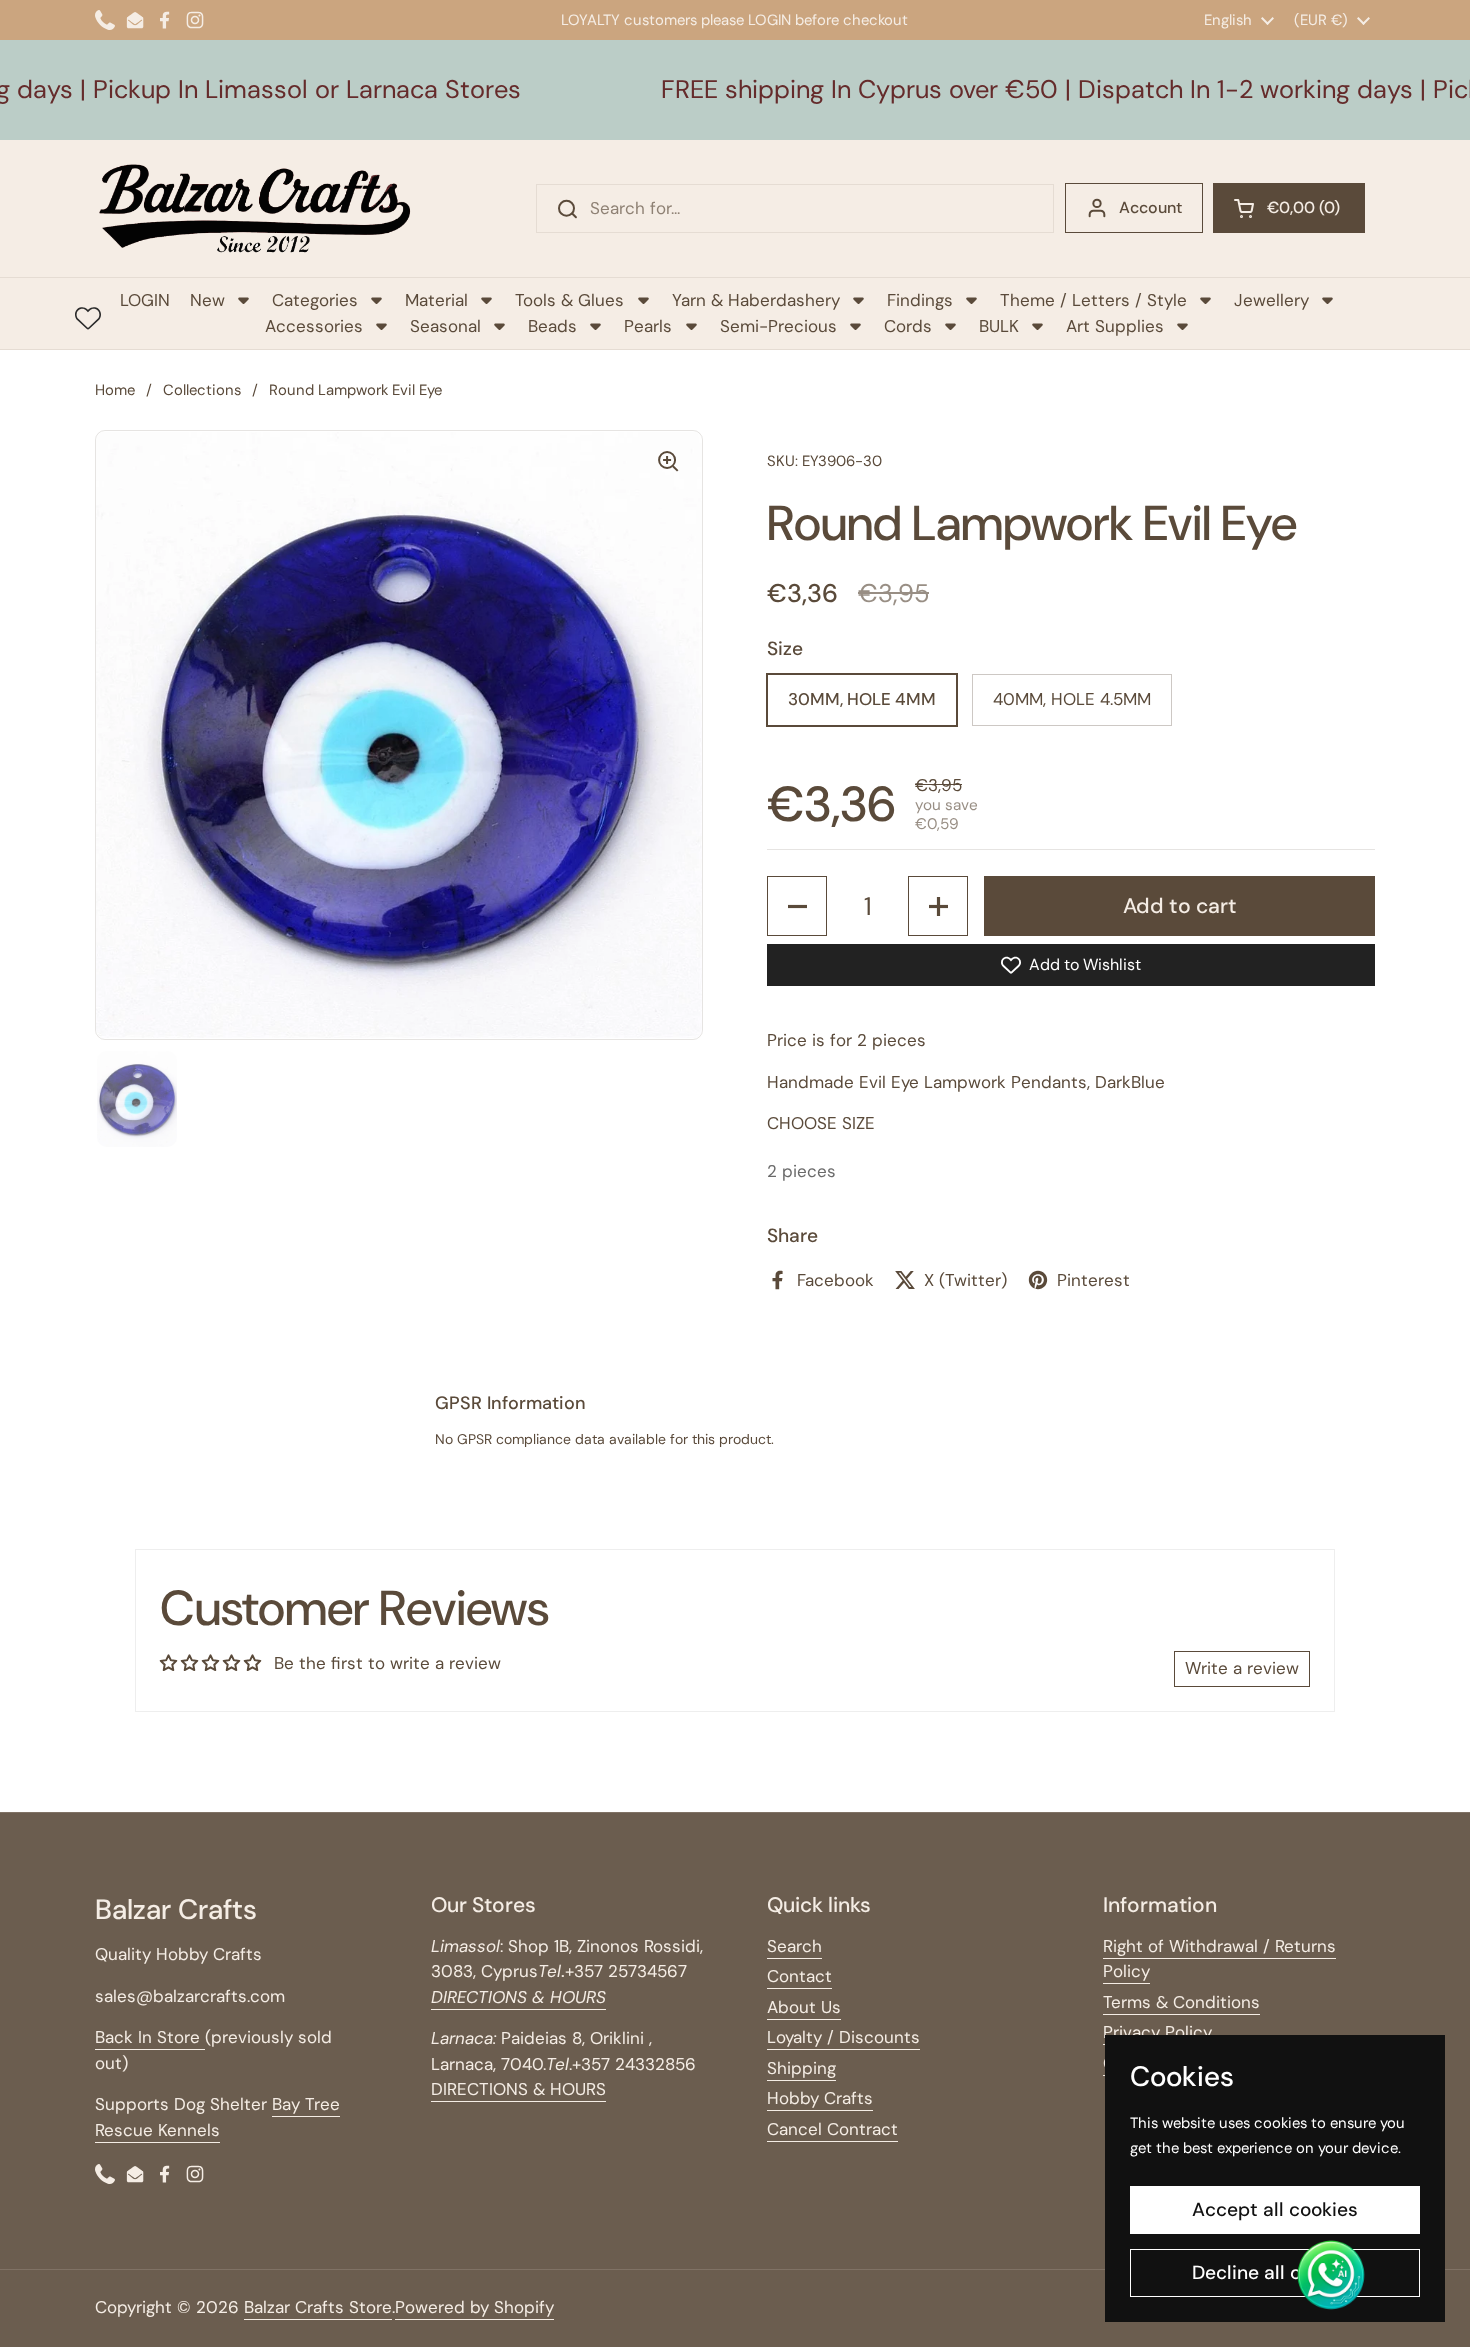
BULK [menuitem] (999, 326)
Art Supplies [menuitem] (1115, 326)
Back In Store (150, 2037)
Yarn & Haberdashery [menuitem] (756, 300)
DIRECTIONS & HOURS (518, 2089)
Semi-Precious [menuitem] (778, 326)
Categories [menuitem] (315, 300)
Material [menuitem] (436, 300)
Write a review (1242, 1668)
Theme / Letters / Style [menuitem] (1093, 300)
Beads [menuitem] (552, 326)
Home (115, 390)
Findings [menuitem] (920, 300)
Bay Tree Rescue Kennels (217, 2117)
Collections (202, 390)
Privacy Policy (1157, 2032)
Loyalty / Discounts (843, 2037)
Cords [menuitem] (908, 326)
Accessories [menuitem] (314, 326)
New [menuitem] (207, 300)
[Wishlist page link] (88, 318)
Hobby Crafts (820, 2098)
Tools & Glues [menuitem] (569, 300)
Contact (799, 1976)
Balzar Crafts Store (318, 2307)
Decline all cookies (1275, 2272)
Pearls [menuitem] (648, 326)
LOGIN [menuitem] (145, 300)
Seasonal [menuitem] (445, 326)
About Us (804, 2007)
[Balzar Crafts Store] (255, 208)
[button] (1289, 208)
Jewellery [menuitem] (1271, 300)
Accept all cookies (1275, 2209)
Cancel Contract (832, 2129)
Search (794, 1946)
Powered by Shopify (474, 2307)
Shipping (801, 2068)
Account (1150, 207)
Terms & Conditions (1181, 2002)
